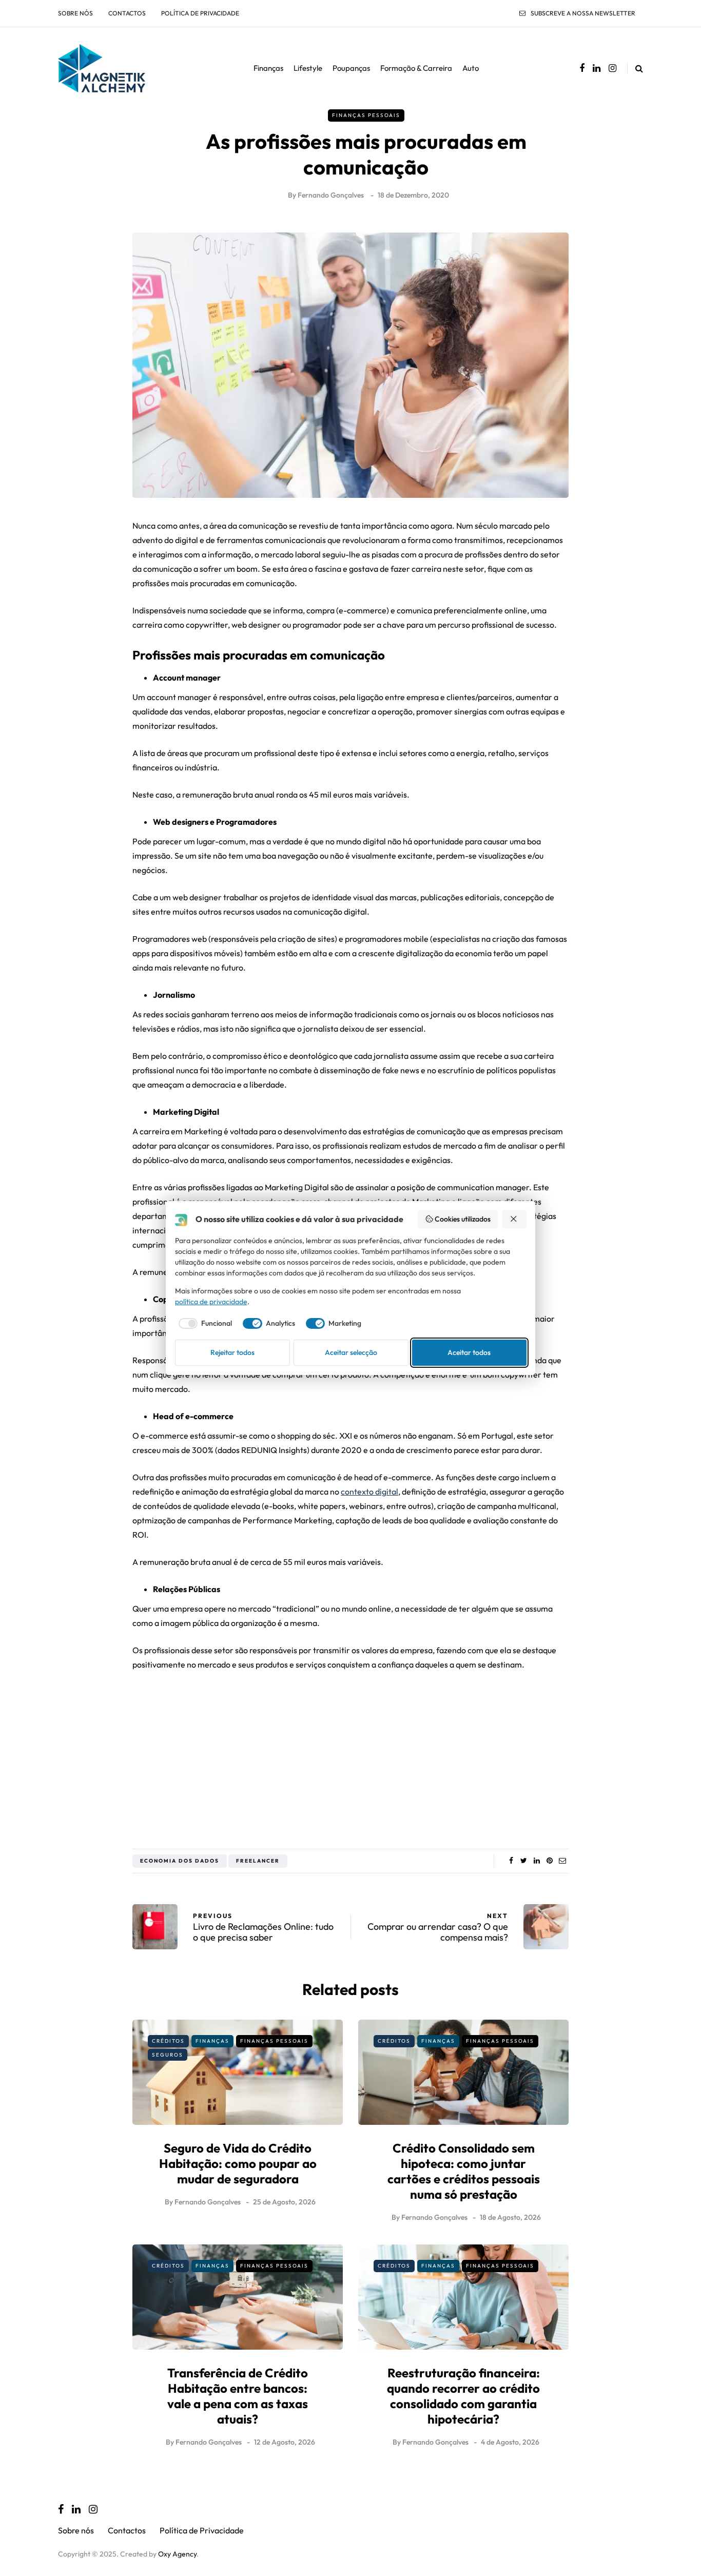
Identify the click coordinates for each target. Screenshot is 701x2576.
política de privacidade (211, 1302)
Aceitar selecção (351, 1352)
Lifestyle (308, 68)
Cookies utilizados (463, 1219)
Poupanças (351, 68)
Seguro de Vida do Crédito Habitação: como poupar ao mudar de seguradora (238, 2163)
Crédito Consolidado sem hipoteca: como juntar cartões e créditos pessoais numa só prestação (464, 2171)
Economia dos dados (180, 1861)
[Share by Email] (562, 1861)
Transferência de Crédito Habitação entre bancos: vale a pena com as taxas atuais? (238, 2396)
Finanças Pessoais (366, 115)
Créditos (168, 2041)
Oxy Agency (177, 2554)
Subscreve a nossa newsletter (583, 13)
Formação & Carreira (416, 68)
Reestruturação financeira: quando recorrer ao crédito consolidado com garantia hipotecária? (463, 2396)
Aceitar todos (469, 1352)
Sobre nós (75, 13)
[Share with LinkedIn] (537, 1861)
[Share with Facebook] (511, 1861)
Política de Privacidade (200, 13)
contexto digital (369, 1492)
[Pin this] (549, 1861)
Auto (471, 68)
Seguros (168, 2055)
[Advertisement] (350, 1756)
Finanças (268, 68)
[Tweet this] (524, 1861)
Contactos (127, 13)
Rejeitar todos (232, 1352)
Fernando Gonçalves (331, 195)
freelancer (258, 1861)
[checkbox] (204, 1324)
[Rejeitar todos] (514, 1219)
